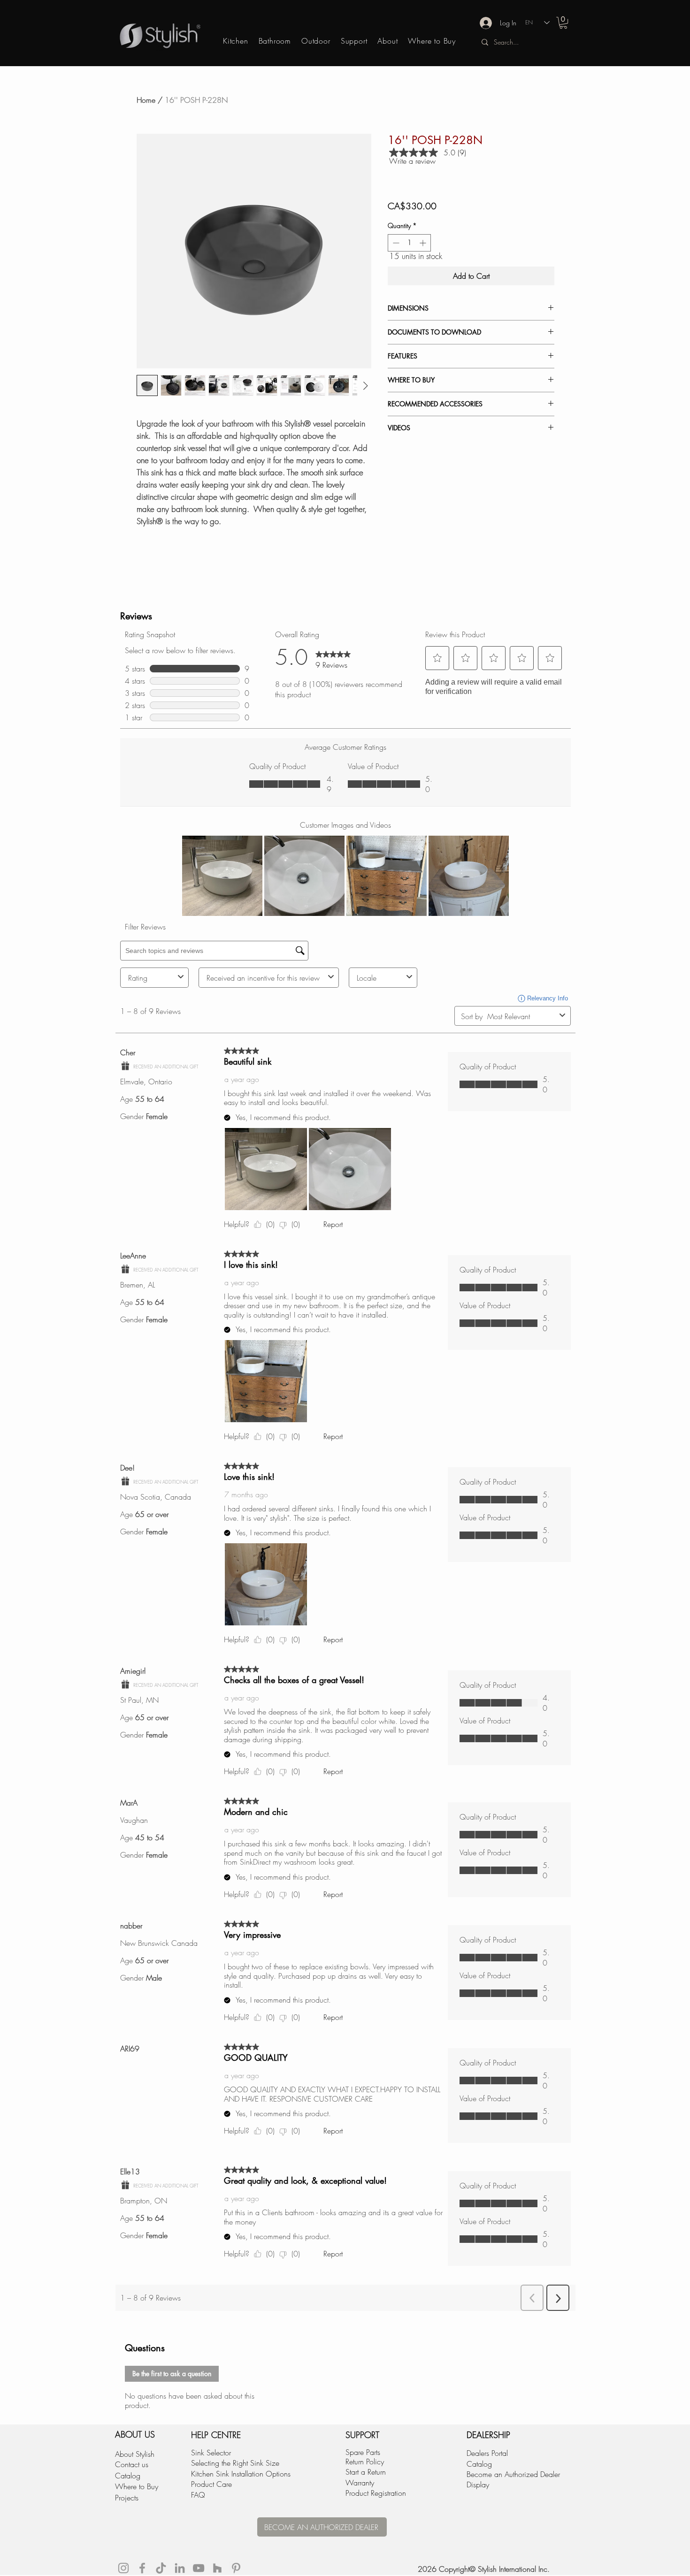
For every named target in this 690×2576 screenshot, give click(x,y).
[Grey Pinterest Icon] (236, 2568)
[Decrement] (395, 243)
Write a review (412, 161)
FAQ (198, 2495)
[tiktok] (161, 2568)
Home (146, 100)
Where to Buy (137, 2486)
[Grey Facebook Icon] (142, 2568)
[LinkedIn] (180, 2568)
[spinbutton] (409, 243)
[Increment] (424, 243)
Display (478, 2485)
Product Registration (376, 2493)
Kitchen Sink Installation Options (241, 2474)
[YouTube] (199, 2568)
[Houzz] (217, 2568)
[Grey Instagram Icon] (123, 2568)
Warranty (360, 2483)
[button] (563, 23)
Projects (127, 2498)
